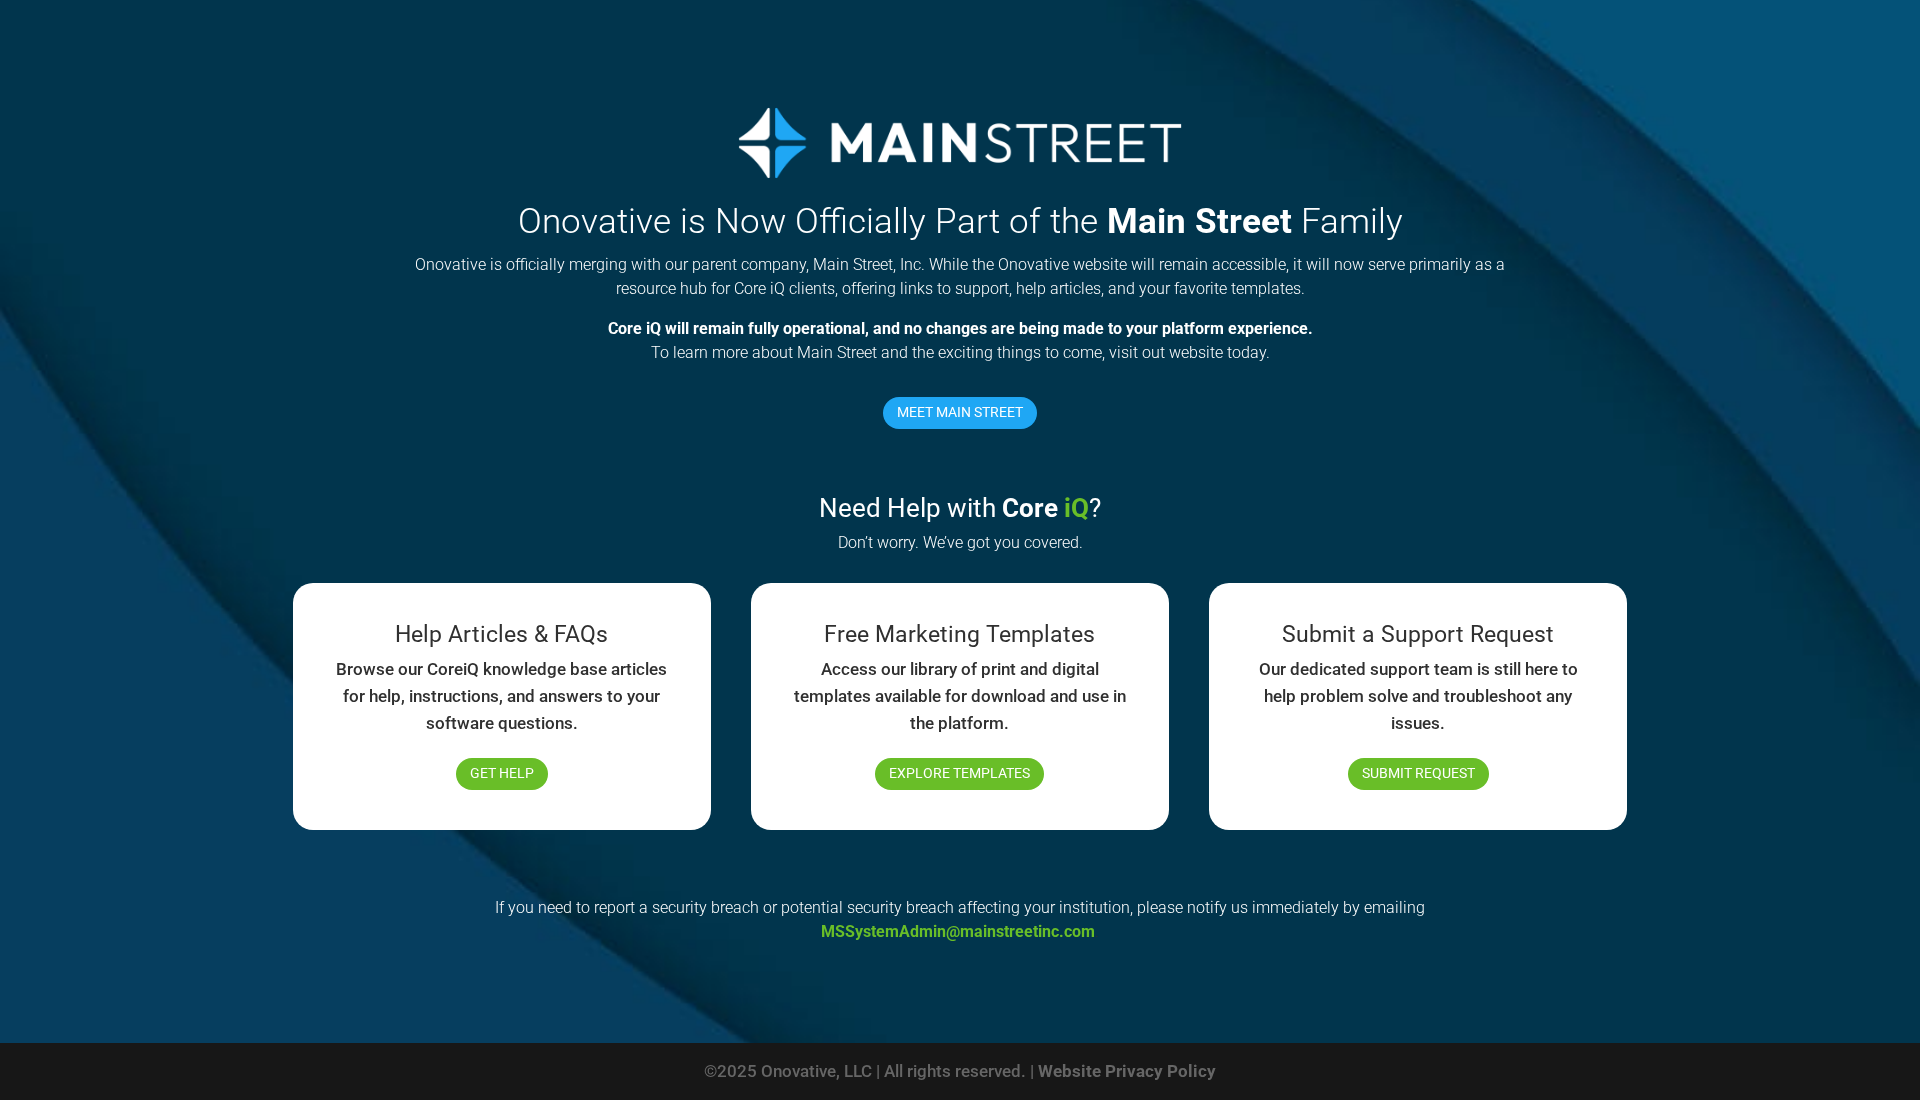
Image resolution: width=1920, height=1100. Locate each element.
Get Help (502, 773)
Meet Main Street (960, 412)
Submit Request (1418, 773)
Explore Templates (959, 773)
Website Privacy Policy (1127, 1071)
